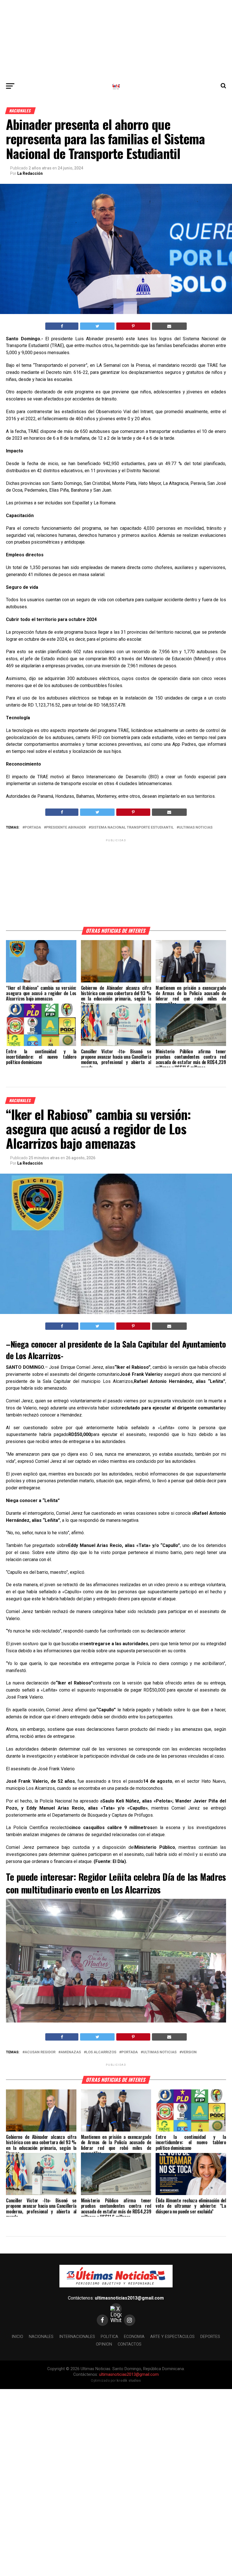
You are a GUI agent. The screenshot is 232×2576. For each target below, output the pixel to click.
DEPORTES (210, 2337)
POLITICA (109, 2337)
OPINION (104, 2344)
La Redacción (30, 173)
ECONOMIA (134, 2337)
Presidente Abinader (66, 828)
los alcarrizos (101, 2052)
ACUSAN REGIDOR (40, 2052)
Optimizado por (116, 2381)
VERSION (189, 2052)
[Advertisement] (116, 40)
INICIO (17, 2337)
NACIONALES (41, 2337)
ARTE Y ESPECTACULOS (172, 2337)
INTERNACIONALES (77, 2337)
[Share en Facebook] (62, 326)
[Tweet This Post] (97, 326)
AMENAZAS (71, 2052)
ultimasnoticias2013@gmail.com (129, 2298)
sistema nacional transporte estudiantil (132, 828)
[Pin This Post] (133, 326)
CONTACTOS (130, 2344)
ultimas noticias (196, 828)
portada (33, 828)
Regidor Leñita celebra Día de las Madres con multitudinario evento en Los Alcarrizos (116, 1883)
